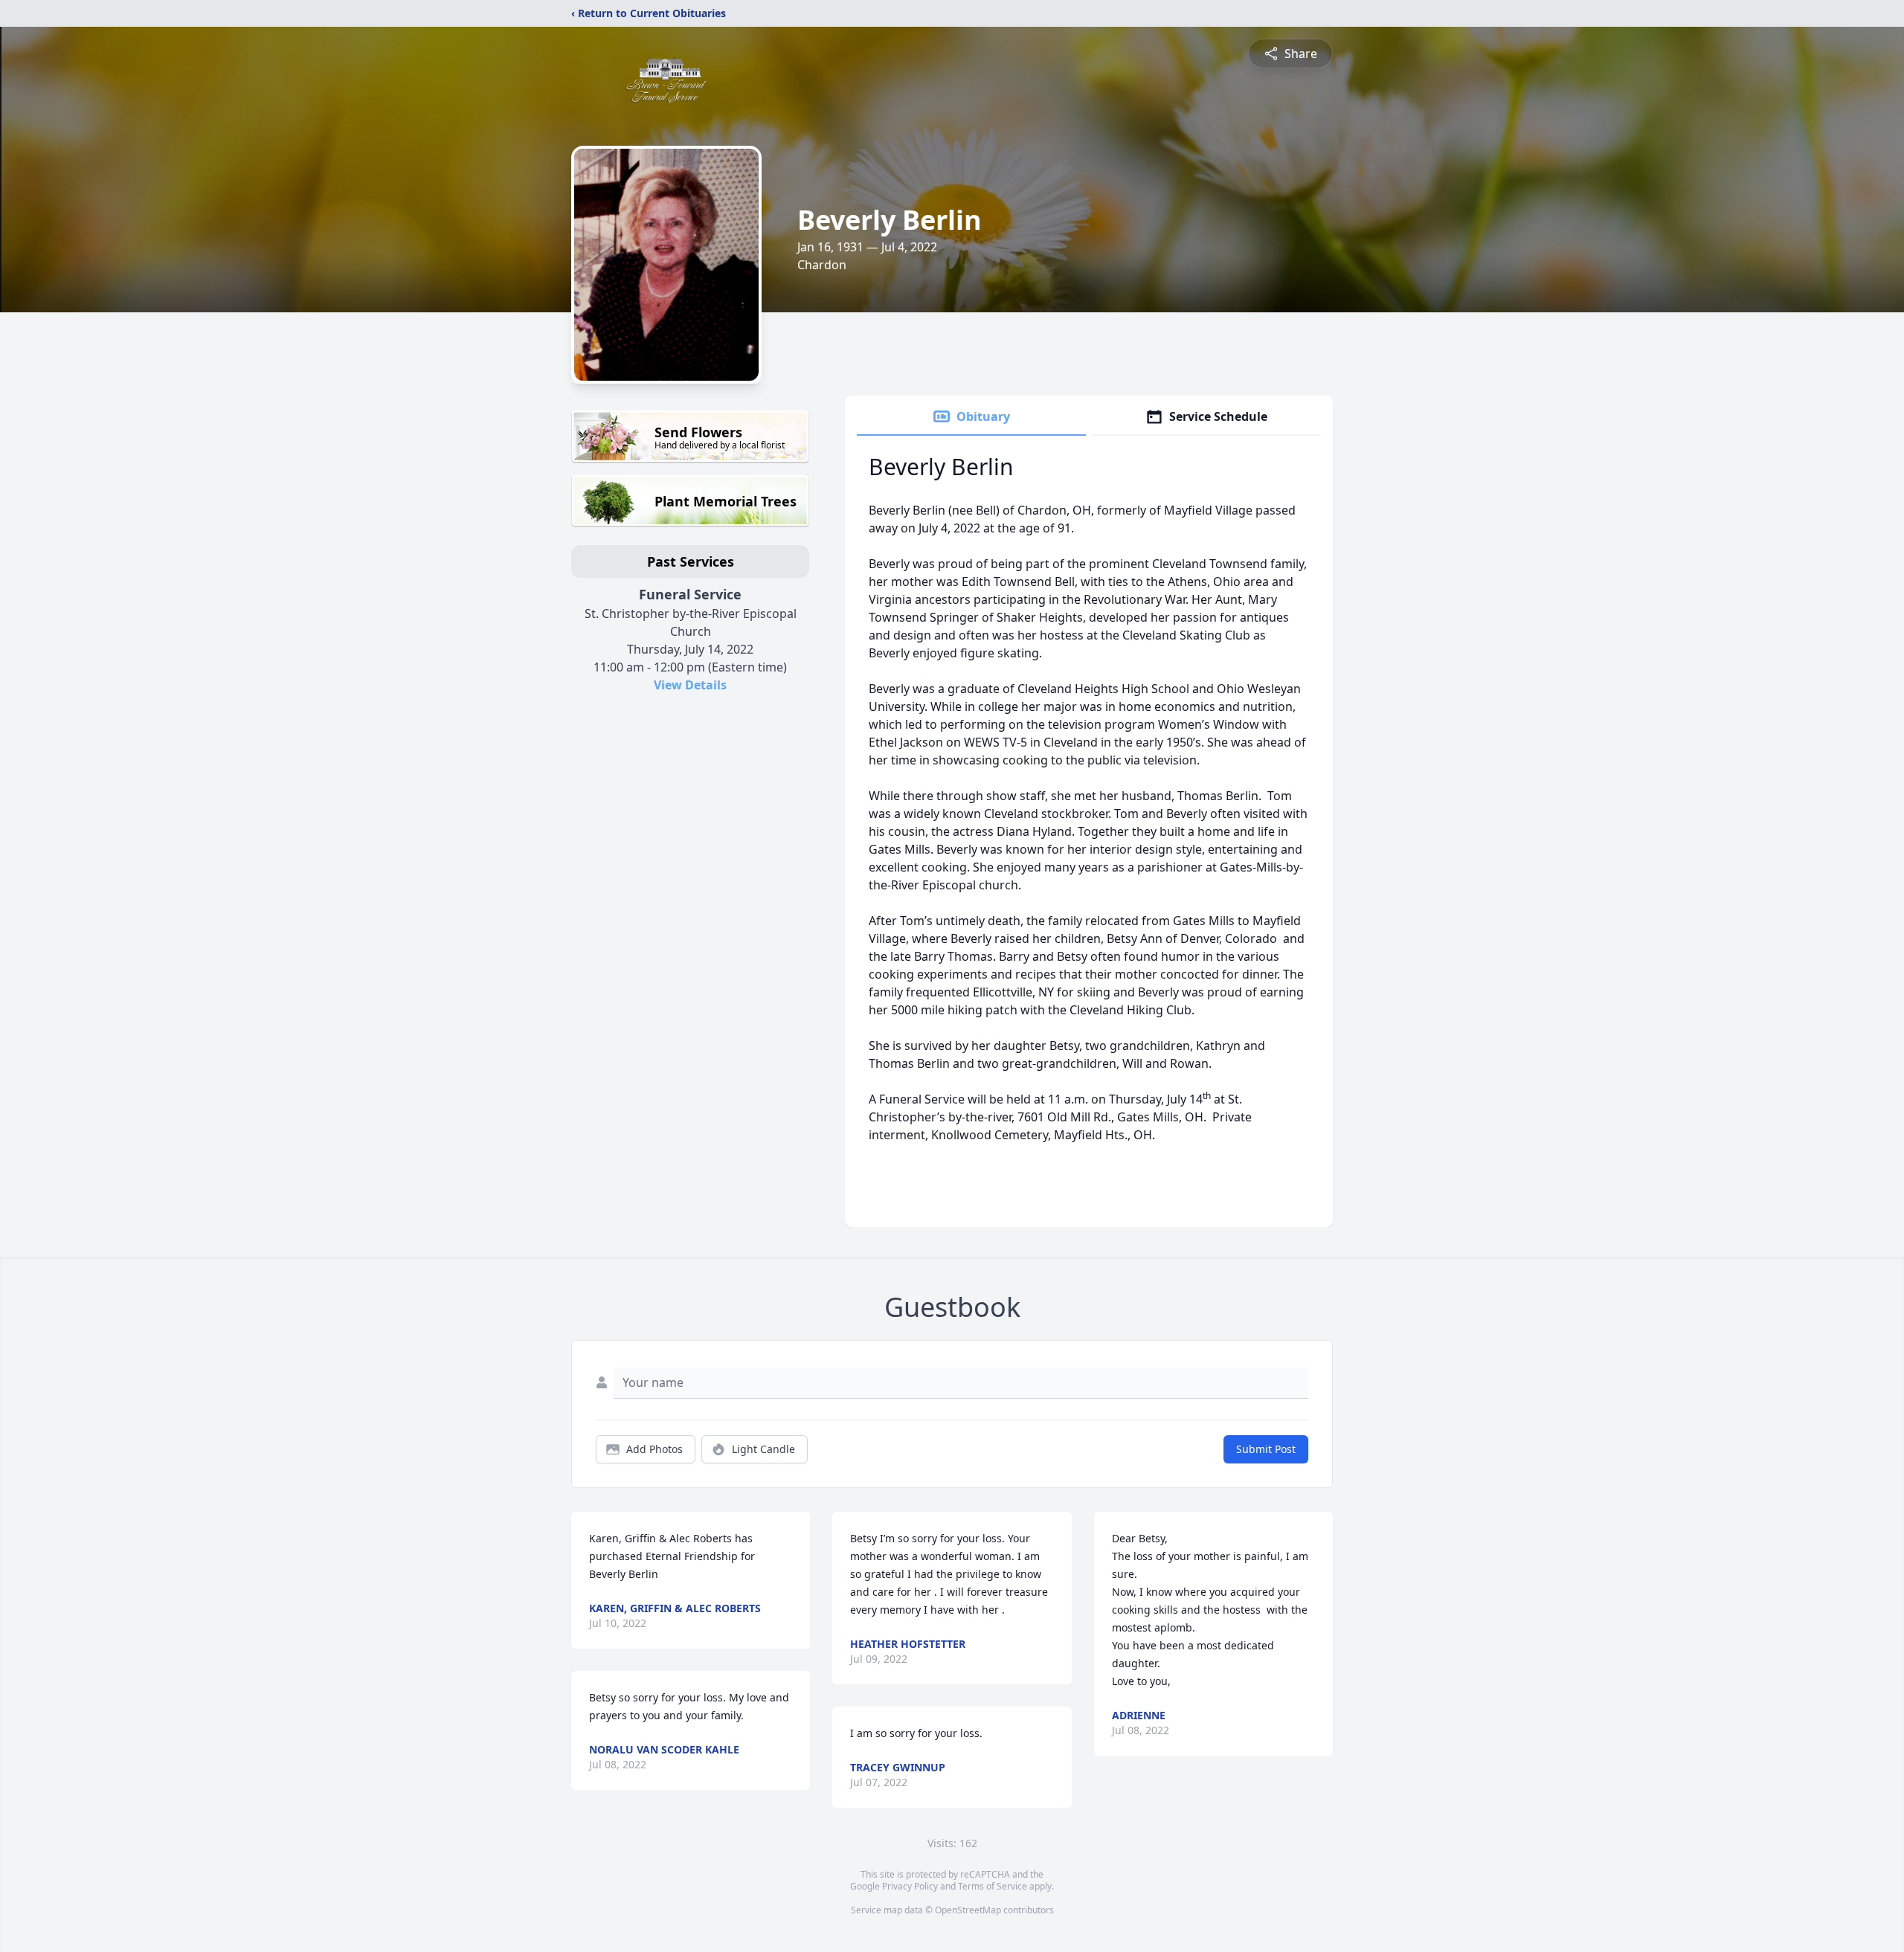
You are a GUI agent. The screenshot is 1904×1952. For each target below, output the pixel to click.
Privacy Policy (910, 1886)
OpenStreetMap (968, 1910)
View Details (690, 685)
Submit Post (1266, 1449)
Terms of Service (993, 1886)
